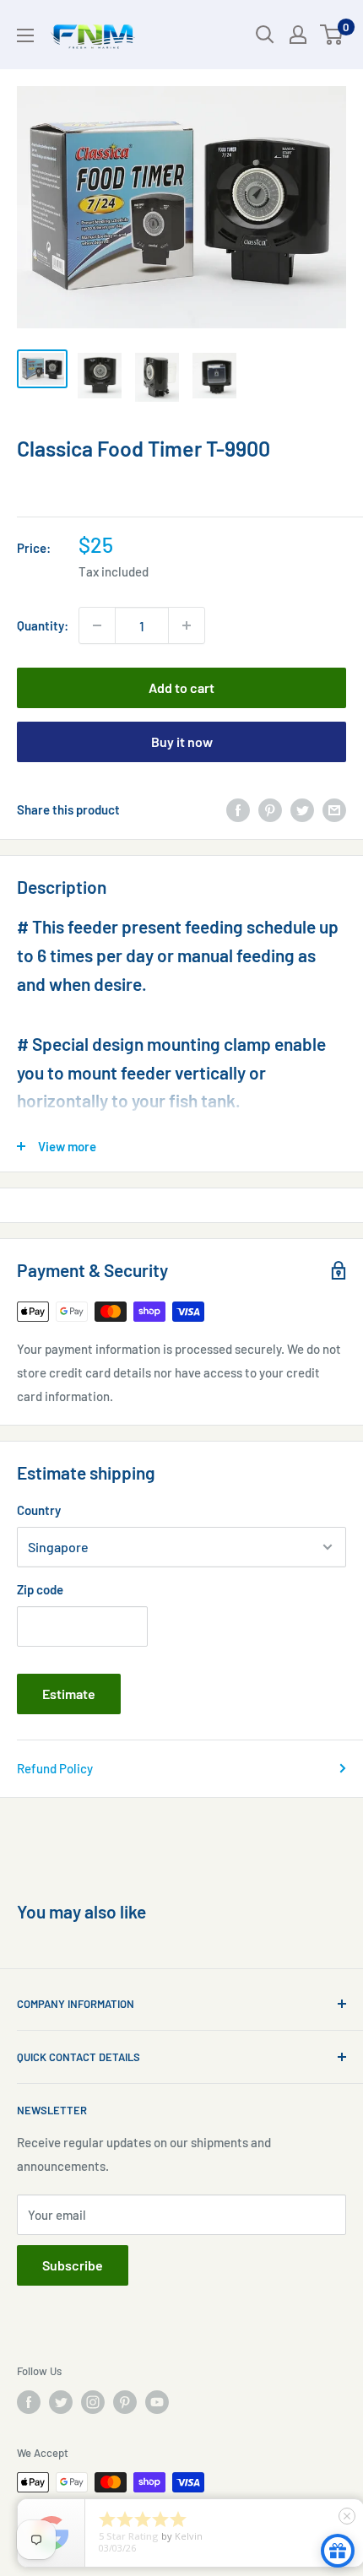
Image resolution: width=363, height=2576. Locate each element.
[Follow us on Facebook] (29, 2402)
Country (39, 1510)
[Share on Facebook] (238, 809)
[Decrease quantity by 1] (97, 625)
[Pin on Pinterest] (270, 809)
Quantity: (43, 625)
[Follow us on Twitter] (61, 2402)
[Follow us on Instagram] (93, 2402)
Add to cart (181, 687)
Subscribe (73, 2265)
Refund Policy (55, 1768)
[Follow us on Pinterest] (125, 2402)
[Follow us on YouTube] (157, 2402)
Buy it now (182, 741)
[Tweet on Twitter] (302, 809)
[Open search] (265, 35)
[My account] (298, 35)
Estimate (69, 1694)
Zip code (40, 1589)
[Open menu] (25, 35)
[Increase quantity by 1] (187, 625)
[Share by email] (334, 809)
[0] (332, 35)
